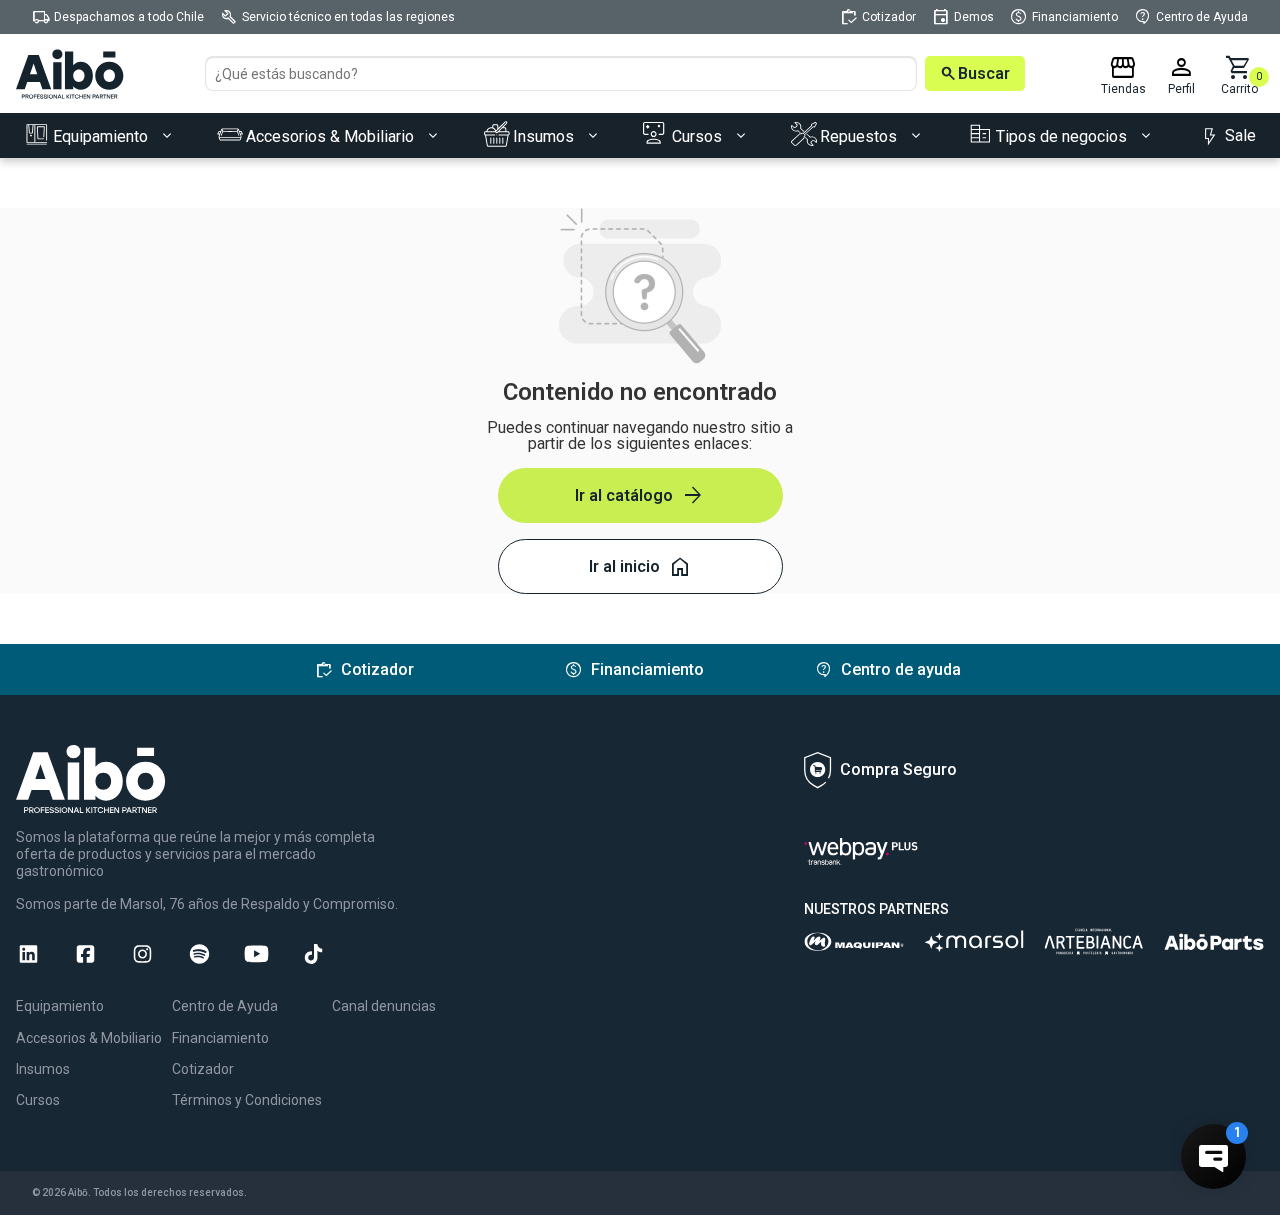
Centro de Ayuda (225, 1006)
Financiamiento (220, 1038)
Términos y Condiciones (247, 1100)
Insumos (43, 1069)
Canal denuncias (384, 1006)
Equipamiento (60, 1006)
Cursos (38, 1100)
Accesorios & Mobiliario (89, 1038)
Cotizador (203, 1069)
